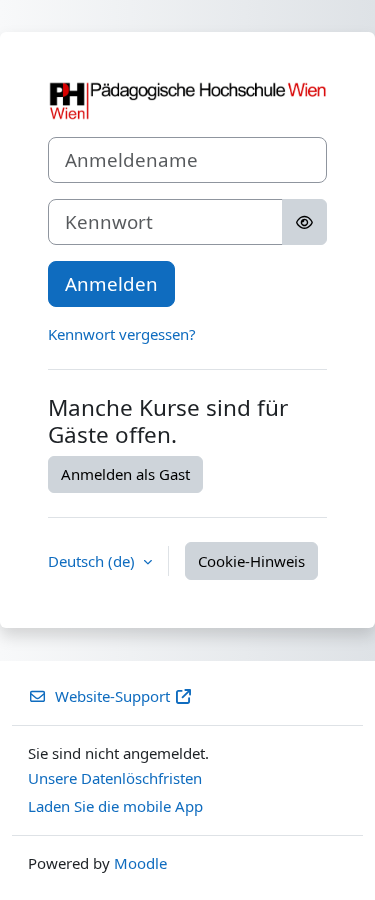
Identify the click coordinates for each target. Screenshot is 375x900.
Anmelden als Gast (125, 474)
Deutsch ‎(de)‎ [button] (93, 561)
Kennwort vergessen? (122, 334)
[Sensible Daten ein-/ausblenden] (304, 222)
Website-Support (112, 696)
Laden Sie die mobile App (115, 806)
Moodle (140, 863)
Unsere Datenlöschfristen (115, 778)
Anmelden (111, 283)
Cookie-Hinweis (251, 561)
